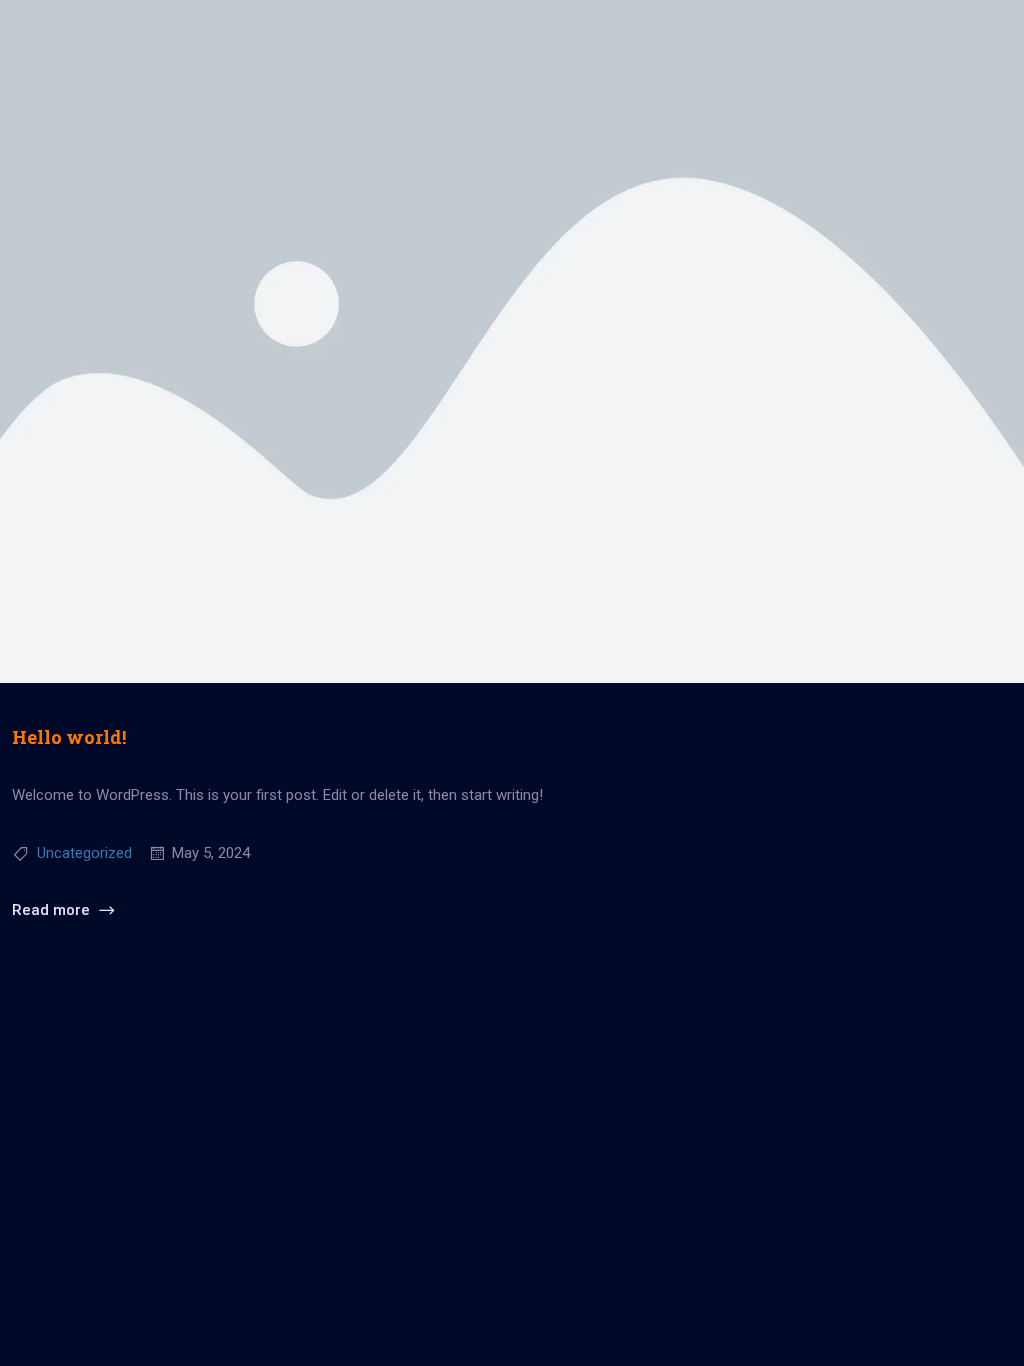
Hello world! (69, 737)
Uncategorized (84, 853)
